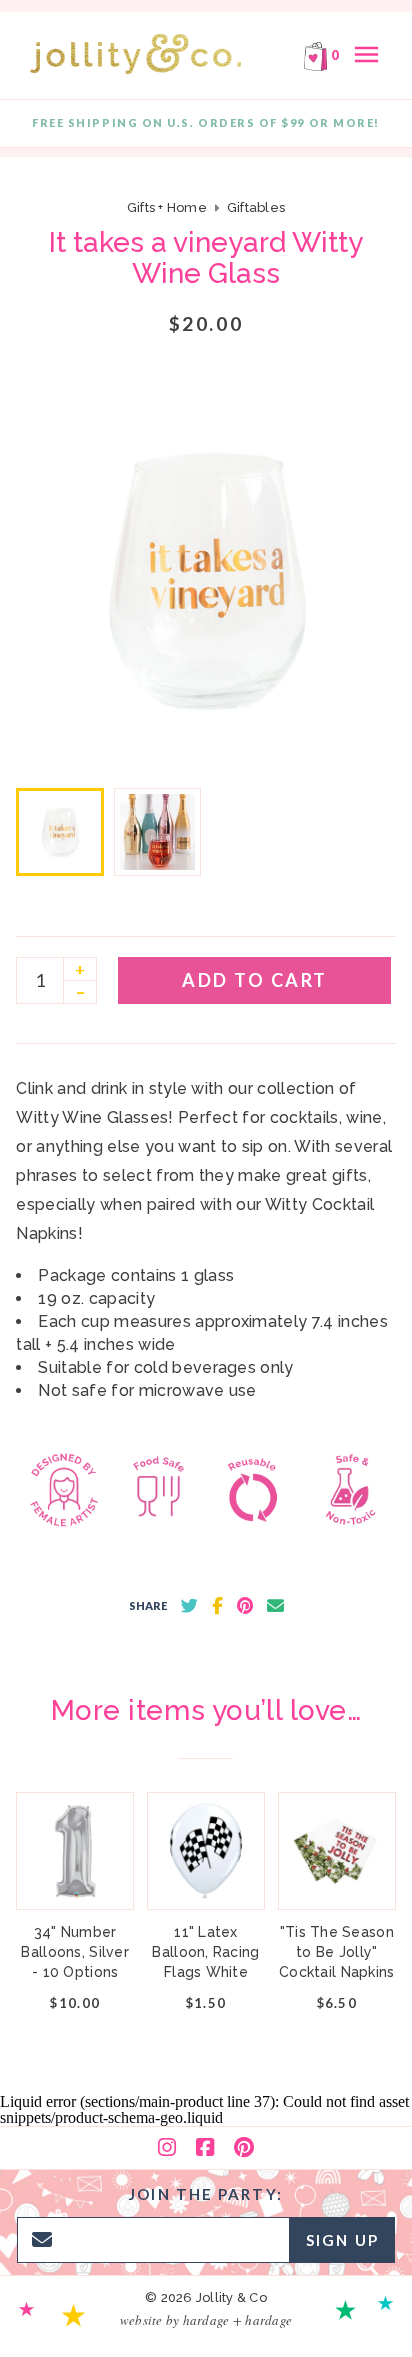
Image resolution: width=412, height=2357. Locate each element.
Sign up (342, 2240)
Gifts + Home (167, 207)
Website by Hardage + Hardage (206, 2320)
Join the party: (206, 2194)
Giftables (256, 207)
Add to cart (255, 980)
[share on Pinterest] (245, 1606)
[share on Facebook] (217, 1606)
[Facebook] (205, 2148)
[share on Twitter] (189, 1606)
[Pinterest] (244, 2148)
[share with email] (275, 1606)
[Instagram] (167, 2148)
